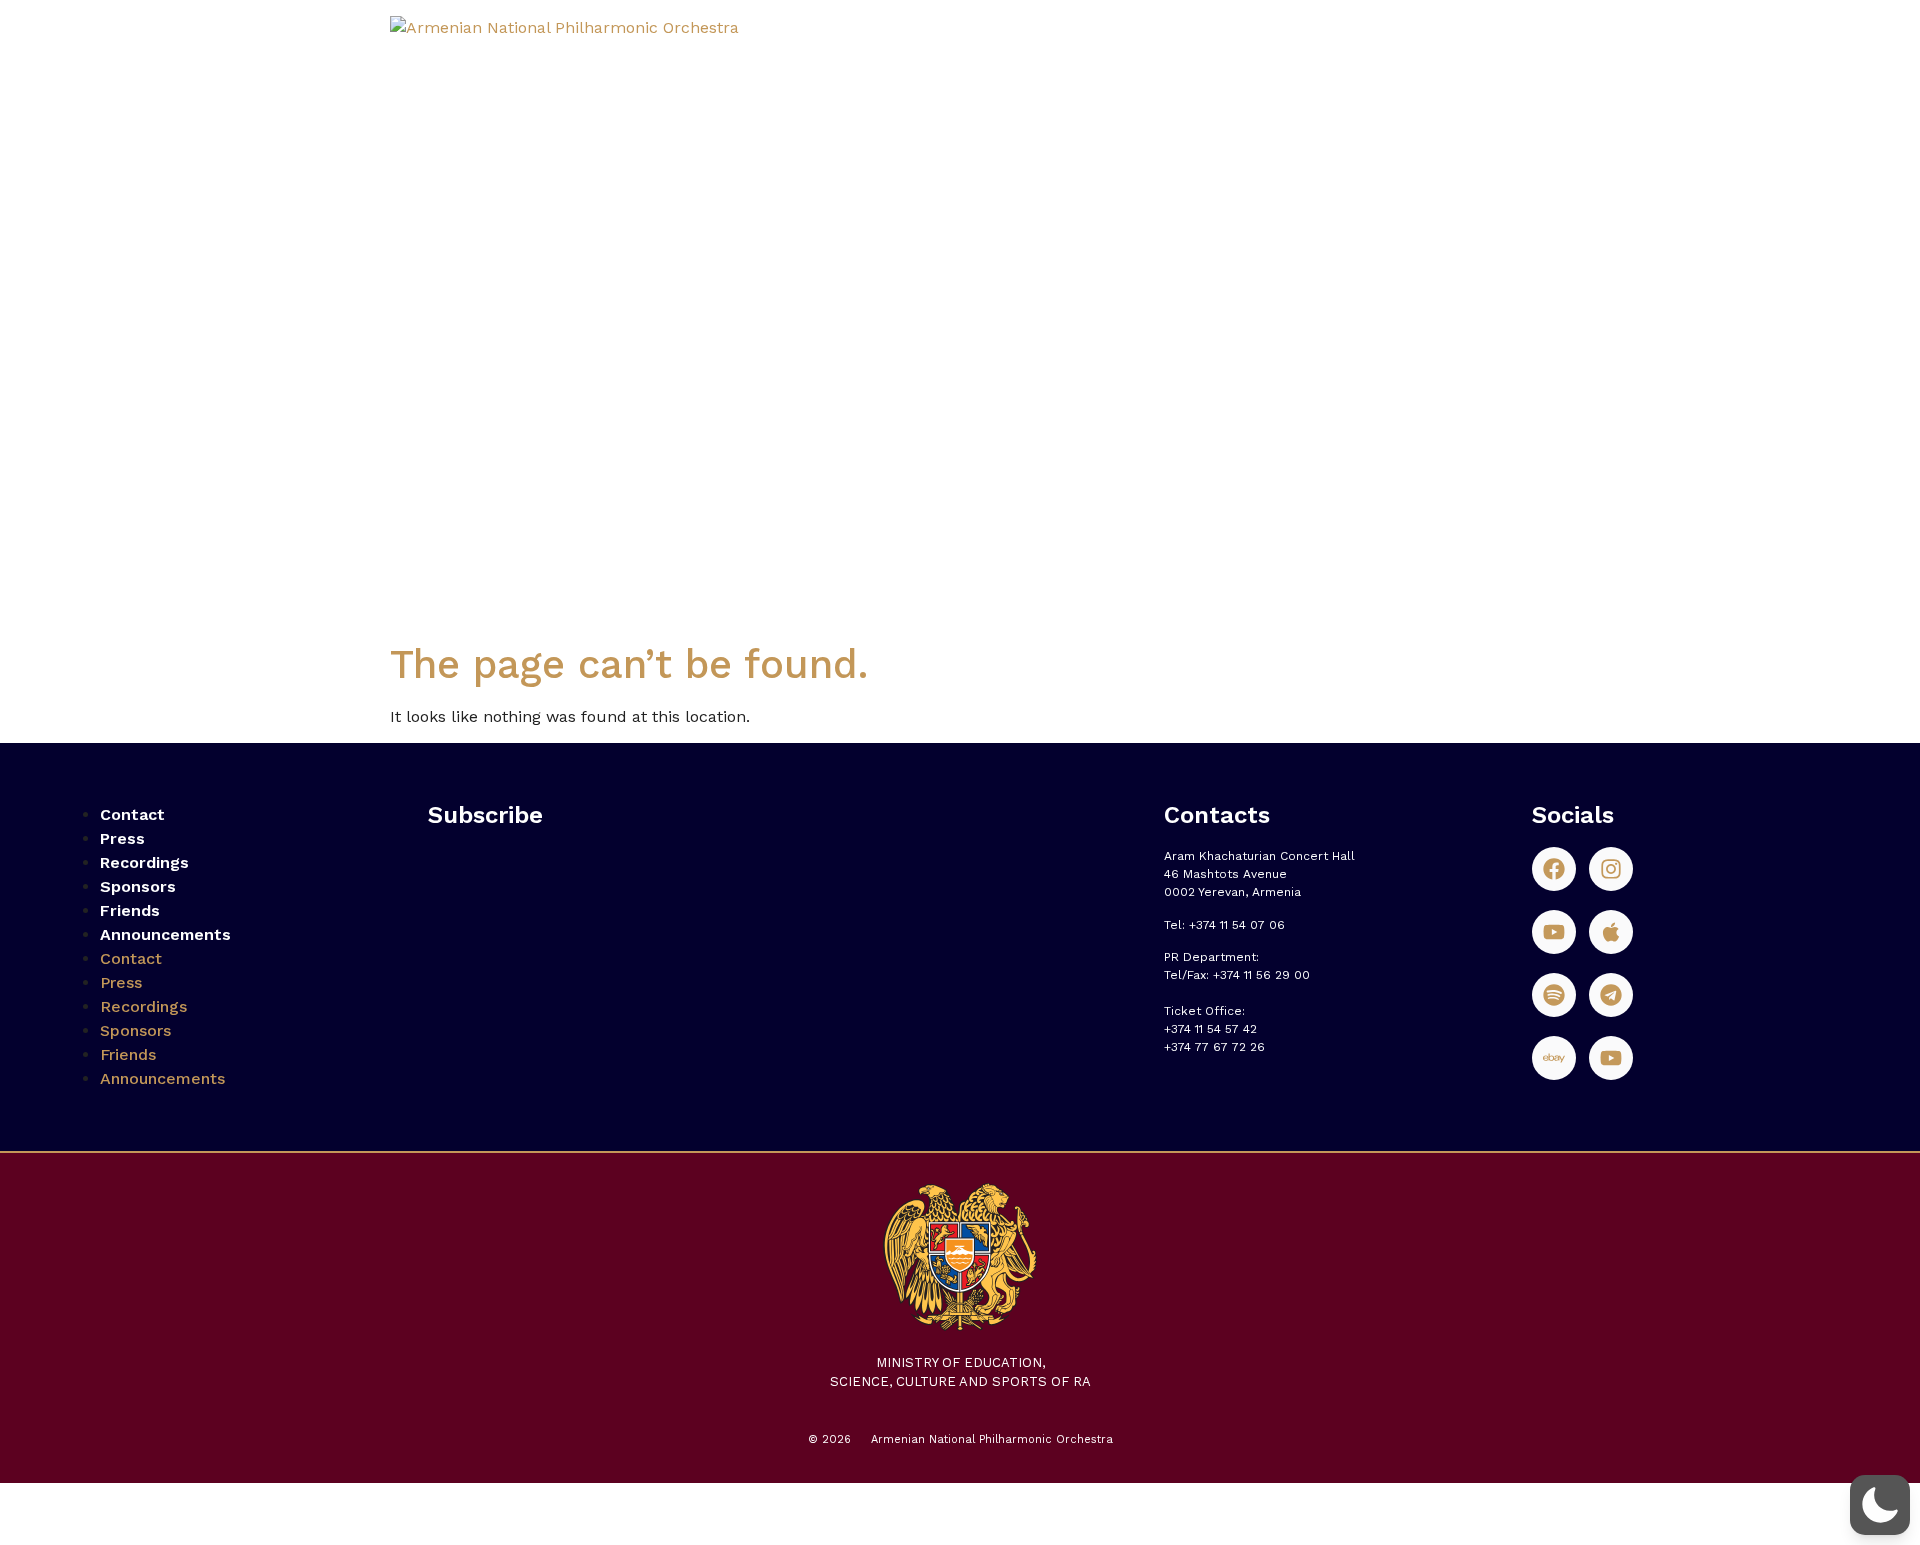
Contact (132, 814)
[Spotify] (1554, 995)
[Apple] (1611, 932)
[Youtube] (1554, 932)
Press (122, 838)
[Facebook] (1554, 869)
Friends (130, 910)
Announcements (165, 934)
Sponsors (138, 886)
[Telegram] (1611, 995)
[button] (1880, 1505)
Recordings (144, 862)
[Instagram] (1611, 869)
